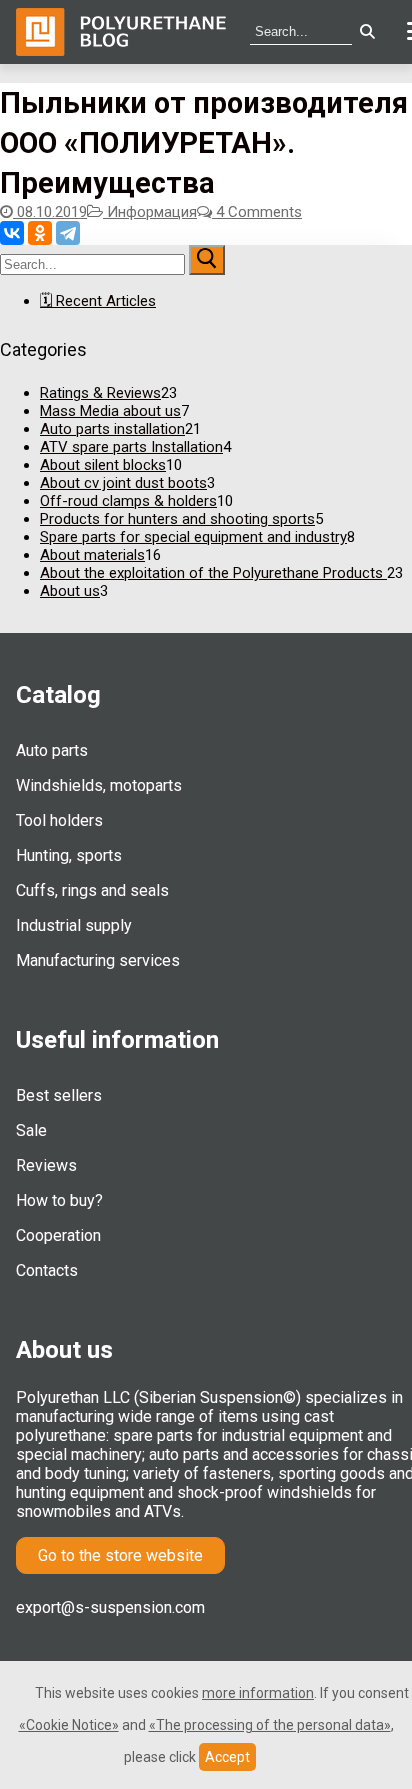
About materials (92, 555)
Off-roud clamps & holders (128, 501)
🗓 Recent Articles (98, 301)
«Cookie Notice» (69, 1725)
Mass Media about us (110, 411)
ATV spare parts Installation (131, 447)
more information (258, 1693)
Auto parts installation (112, 429)
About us (70, 591)
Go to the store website (120, 1555)
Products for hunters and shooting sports (177, 519)
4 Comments (257, 212)
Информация (150, 212)
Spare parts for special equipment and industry (193, 537)
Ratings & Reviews (100, 393)
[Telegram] (68, 233)
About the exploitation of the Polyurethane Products (213, 573)
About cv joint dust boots (123, 483)
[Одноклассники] (40, 233)
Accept (227, 1757)
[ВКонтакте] (12, 233)
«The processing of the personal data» (270, 1725)
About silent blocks (103, 465)
